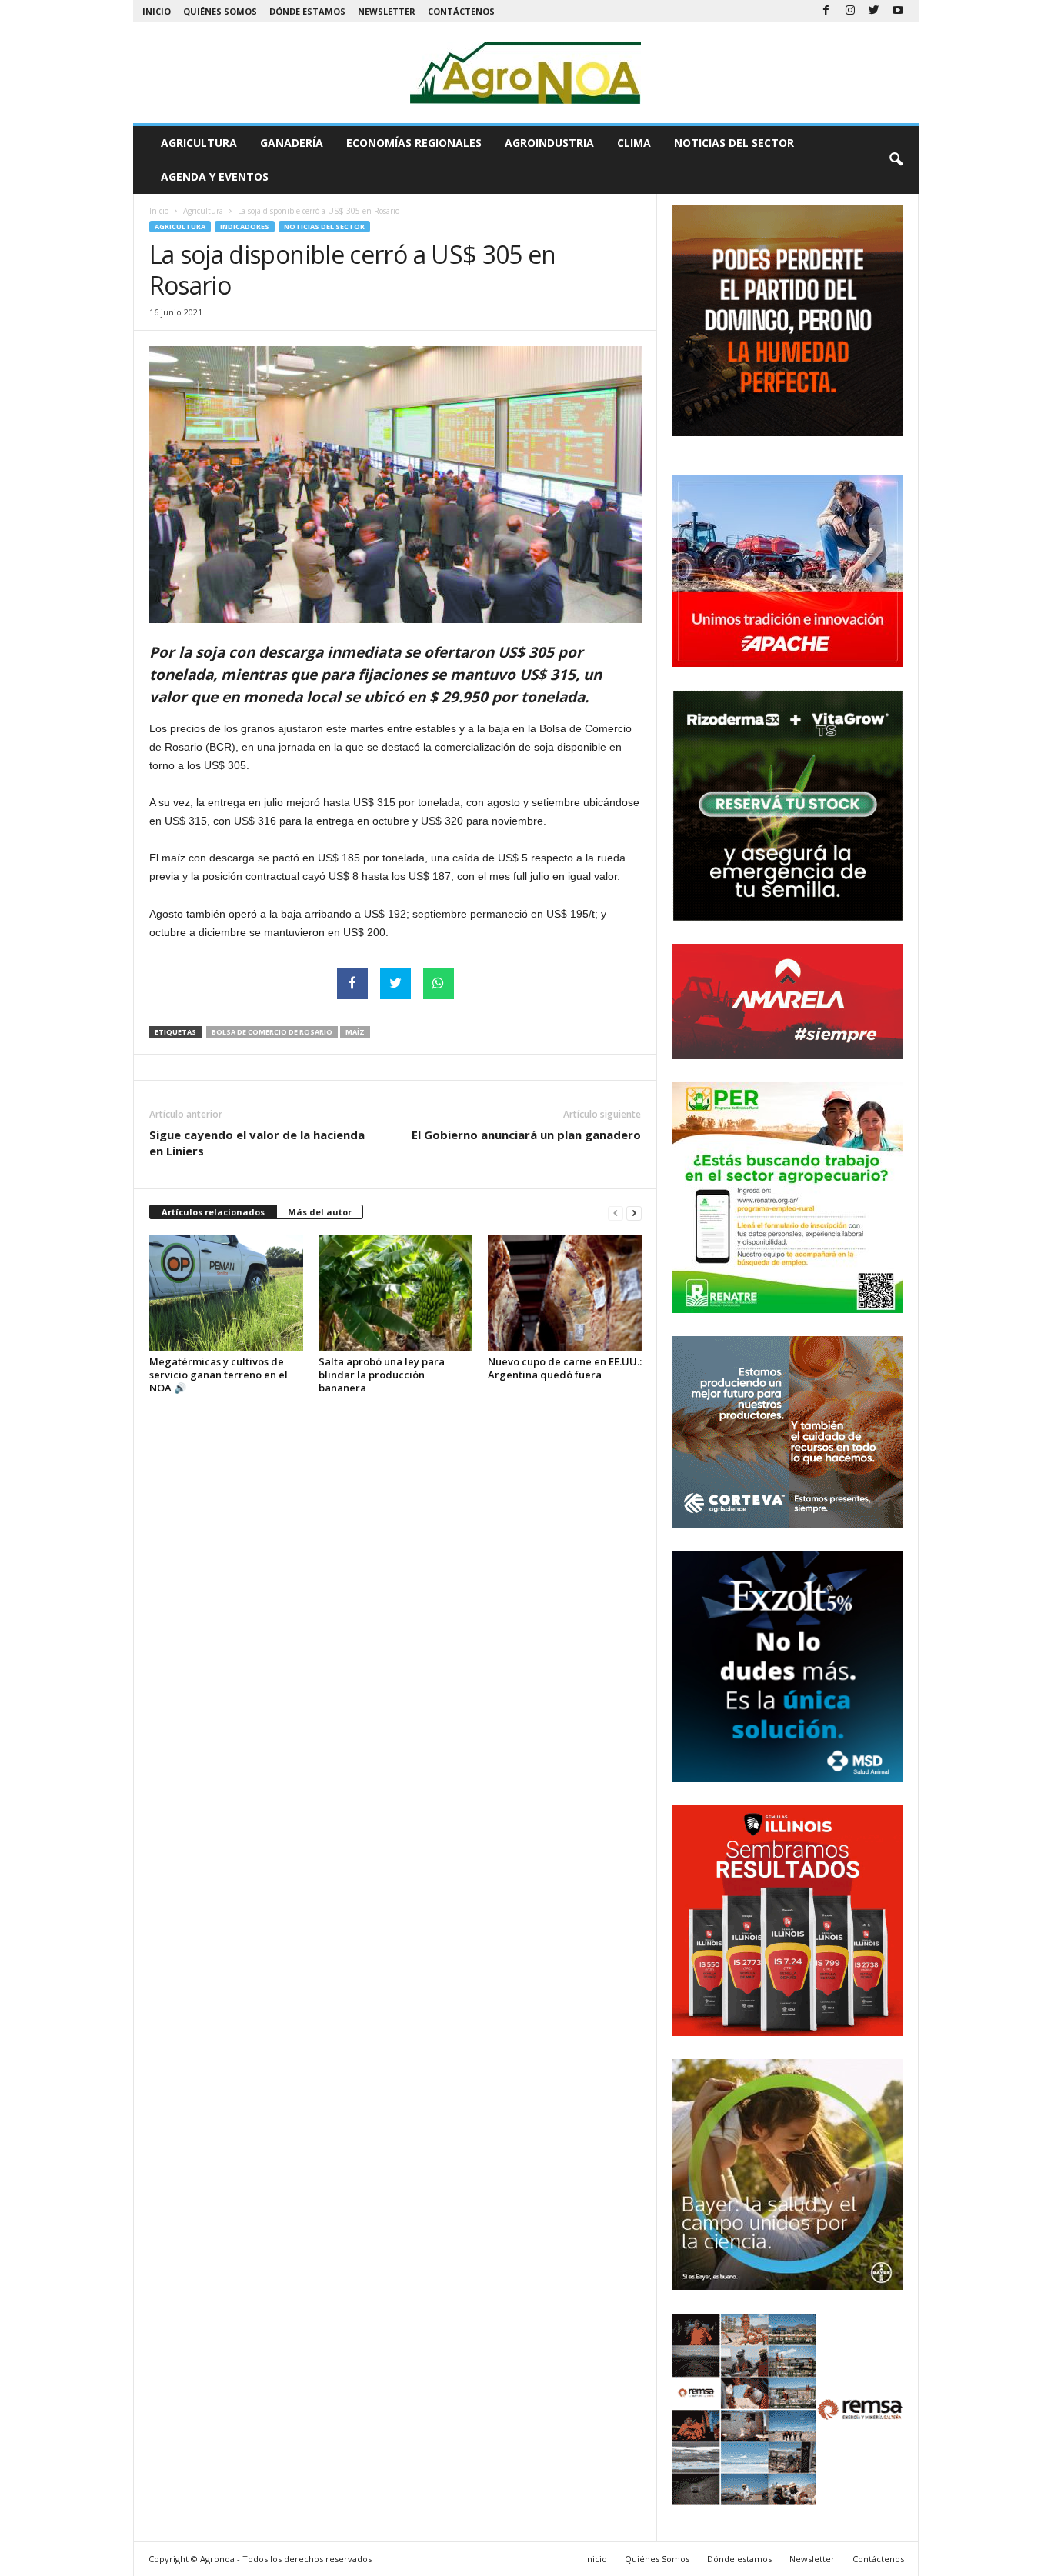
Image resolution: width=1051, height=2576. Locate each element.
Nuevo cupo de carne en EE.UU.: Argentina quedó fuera (565, 1368)
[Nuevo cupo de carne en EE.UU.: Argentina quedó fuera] (565, 1293)
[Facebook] (826, 11)
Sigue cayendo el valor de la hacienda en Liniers (257, 1143)
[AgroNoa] (526, 73)
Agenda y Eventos (215, 177)
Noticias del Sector (734, 143)
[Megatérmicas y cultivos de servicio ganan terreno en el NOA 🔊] (226, 1293)
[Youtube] (898, 11)
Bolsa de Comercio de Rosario (272, 1032)
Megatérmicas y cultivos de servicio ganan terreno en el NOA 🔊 (219, 1375)
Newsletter (387, 11)
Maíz (355, 1032)
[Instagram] (850, 11)
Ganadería (292, 143)
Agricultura (199, 143)
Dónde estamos (307, 11)
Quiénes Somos (220, 11)
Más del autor (320, 1212)
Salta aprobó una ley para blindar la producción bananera (382, 1375)
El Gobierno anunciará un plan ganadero (526, 1135)
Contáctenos (461, 11)
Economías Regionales (414, 143)
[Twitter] (874, 11)
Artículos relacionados (213, 1212)
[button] (896, 160)
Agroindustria (549, 143)
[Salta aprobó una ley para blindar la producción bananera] (395, 1293)
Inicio (157, 11)
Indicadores (245, 227)
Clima (634, 143)
